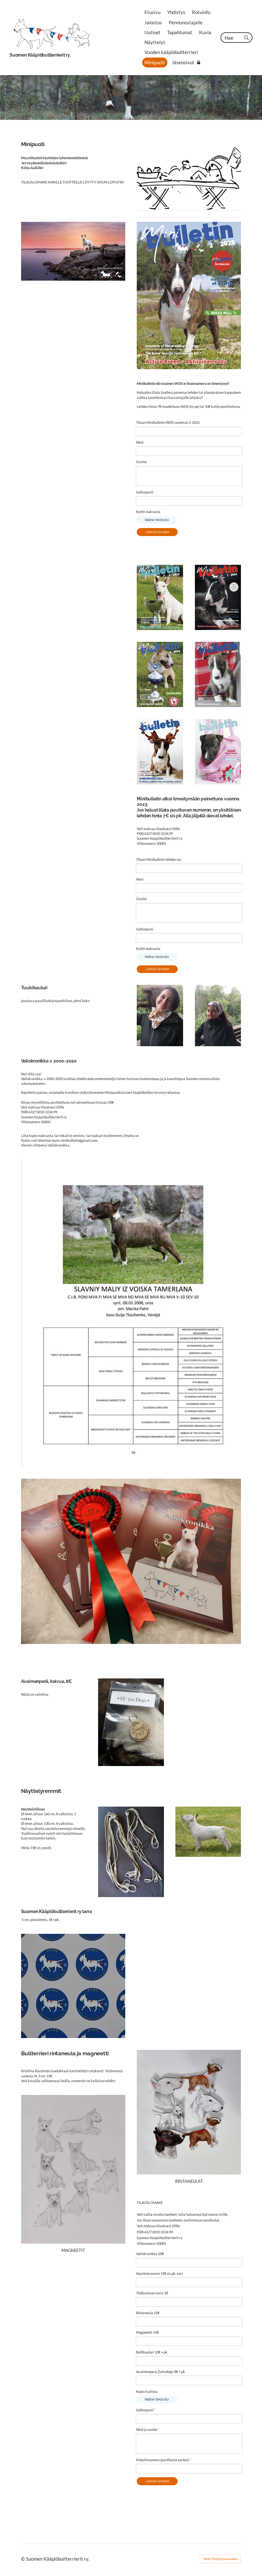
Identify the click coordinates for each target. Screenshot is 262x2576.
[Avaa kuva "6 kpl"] (218, 752)
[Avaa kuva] (160, 1016)
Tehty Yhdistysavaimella (220, 2559)
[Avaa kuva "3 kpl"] (160, 752)
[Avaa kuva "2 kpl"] (218, 674)
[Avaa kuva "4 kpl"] (160, 597)
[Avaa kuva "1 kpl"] (160, 674)
